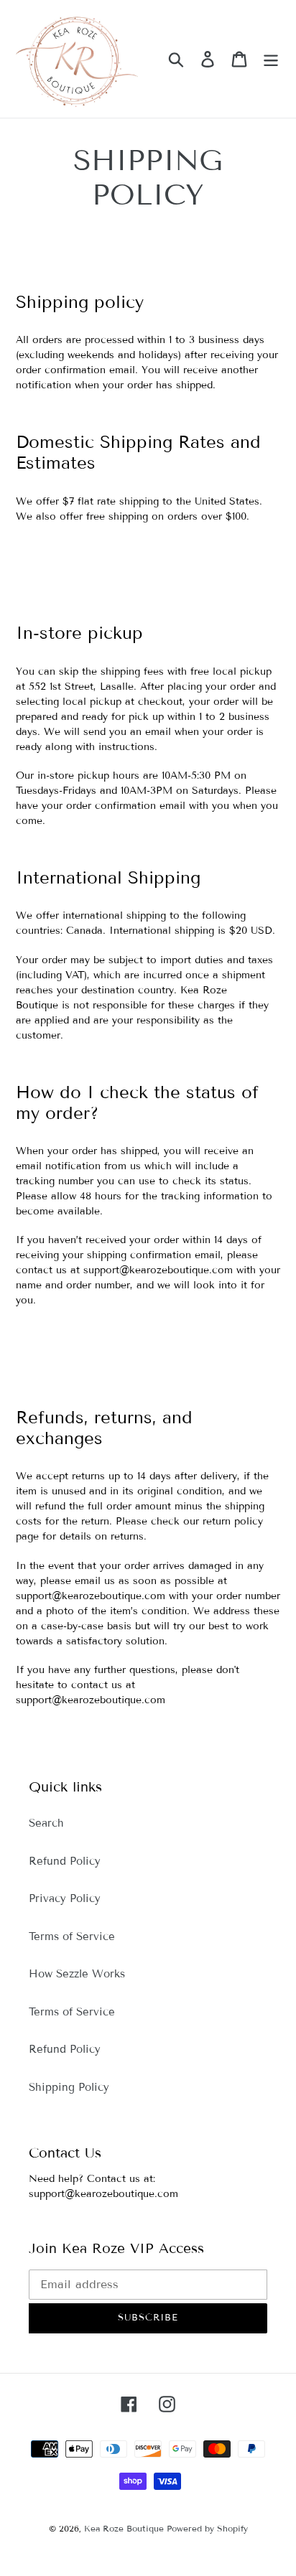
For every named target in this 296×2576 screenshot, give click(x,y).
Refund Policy (65, 1861)
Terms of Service (72, 1936)
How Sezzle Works (77, 1974)
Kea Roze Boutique (125, 2528)
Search (46, 1823)
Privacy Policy (65, 1898)
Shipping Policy (69, 2087)
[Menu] (271, 59)
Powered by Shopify (207, 2528)
